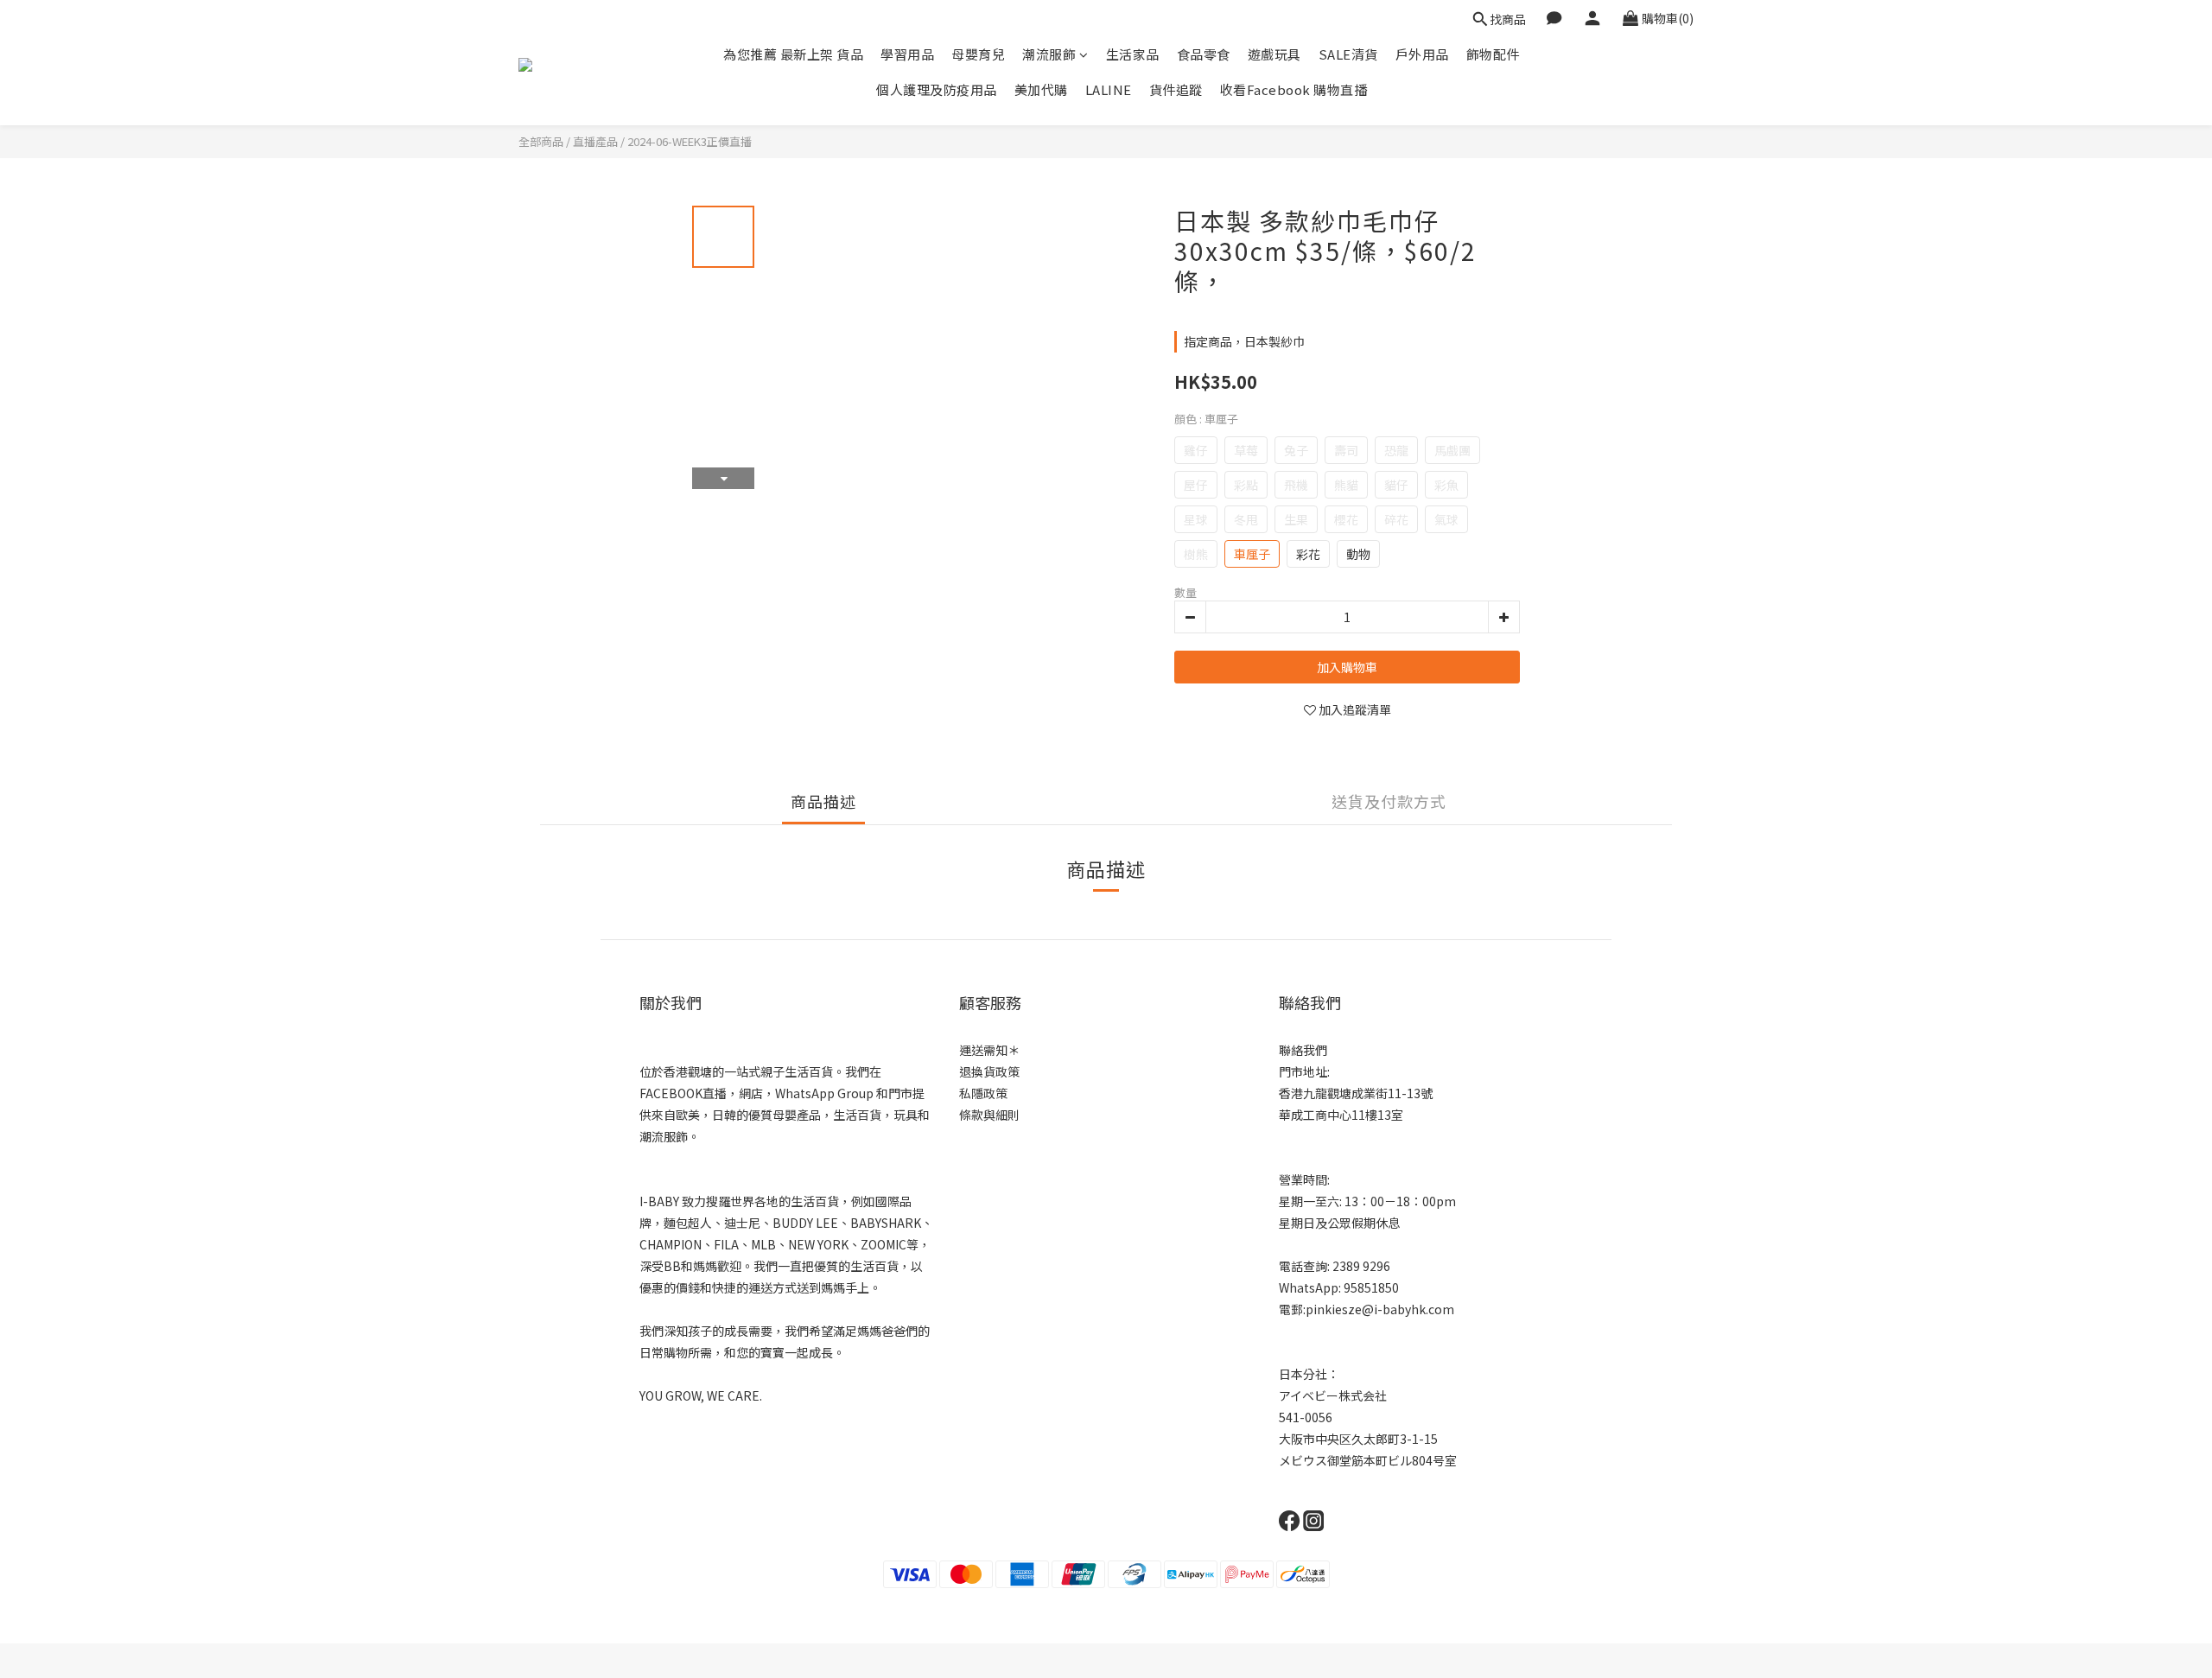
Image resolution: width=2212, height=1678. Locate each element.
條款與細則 (989, 1115)
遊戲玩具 (1274, 54)
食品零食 (1204, 54)
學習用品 (907, 54)
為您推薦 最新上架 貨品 (793, 54)
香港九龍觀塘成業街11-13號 (1356, 1093)
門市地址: (1304, 1071)
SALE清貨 (1348, 54)
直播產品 (595, 141)
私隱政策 (983, 1093)
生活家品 (1133, 54)
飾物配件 (1493, 54)
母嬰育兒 (978, 54)
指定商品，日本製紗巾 (1244, 341)
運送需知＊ (989, 1050)
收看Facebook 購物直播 (1294, 89)
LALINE (1109, 89)
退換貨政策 (989, 1071)
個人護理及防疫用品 (937, 89)
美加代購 (1041, 89)
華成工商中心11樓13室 (1341, 1115)
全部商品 (541, 141)
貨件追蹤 (1176, 89)
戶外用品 (1422, 54)
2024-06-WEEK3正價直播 (690, 141)
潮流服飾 (1049, 54)
